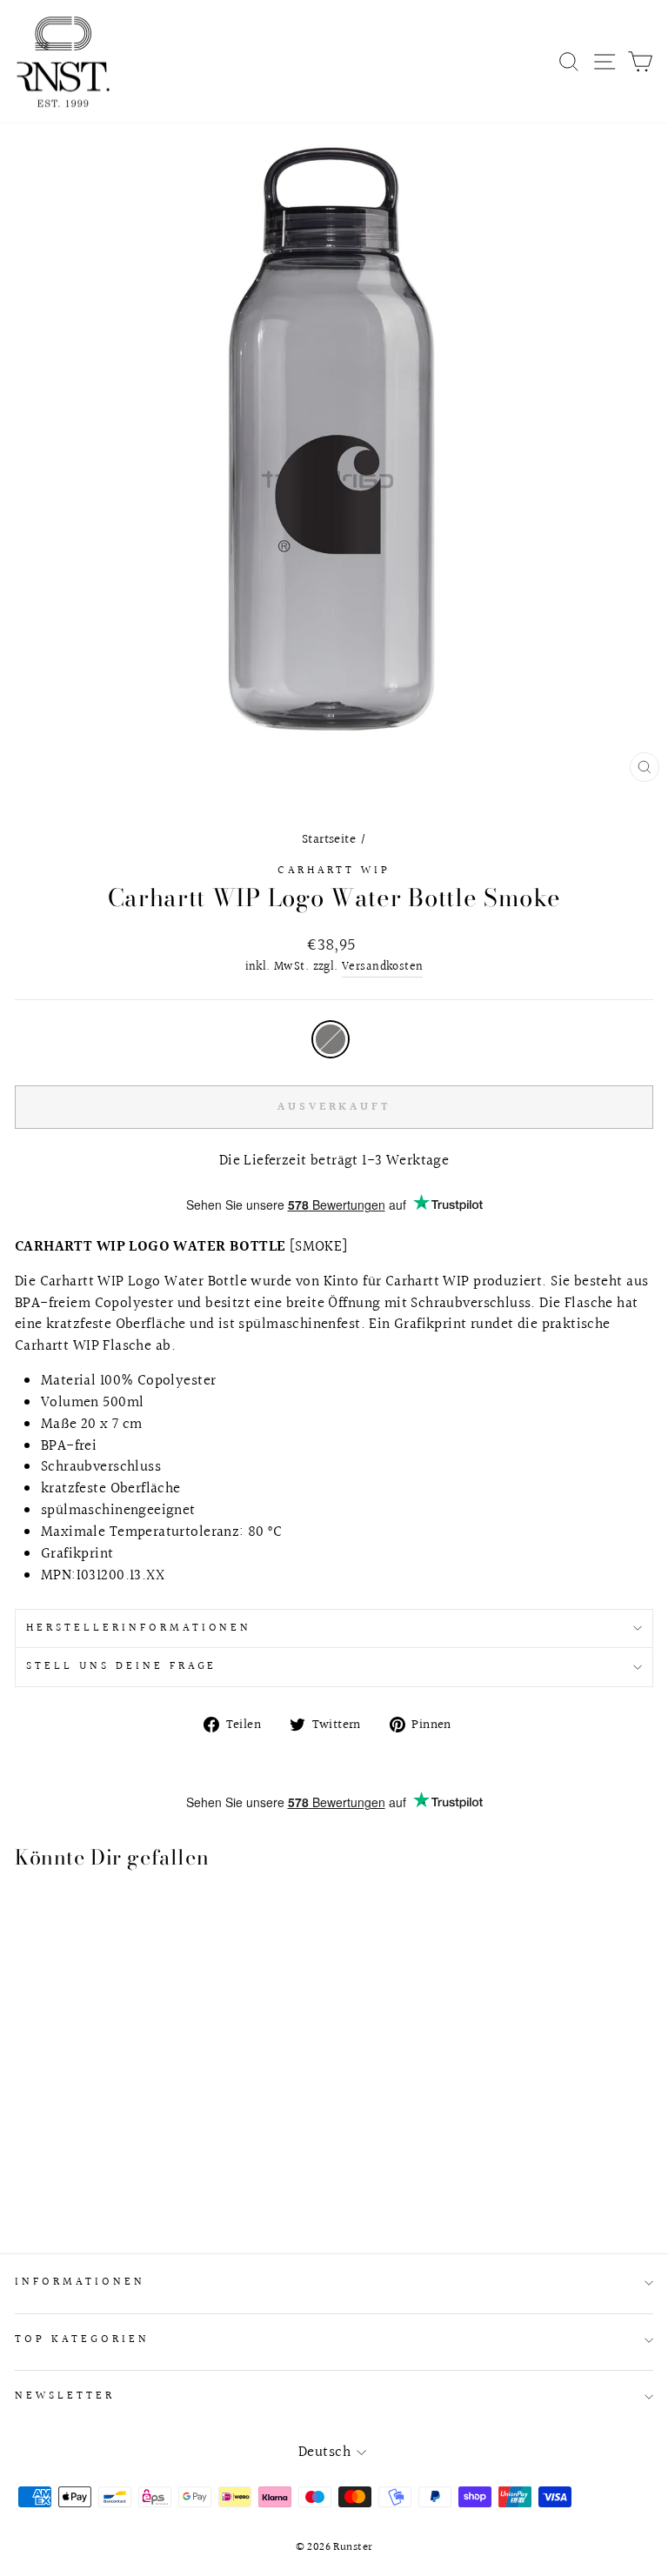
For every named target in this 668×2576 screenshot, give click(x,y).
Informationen (80, 2282)
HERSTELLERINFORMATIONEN (139, 1628)
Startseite (329, 839)
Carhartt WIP (334, 871)
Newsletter (65, 2396)
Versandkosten (382, 968)
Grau (331, 1039)
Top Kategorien (82, 2339)
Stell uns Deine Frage (121, 1666)
